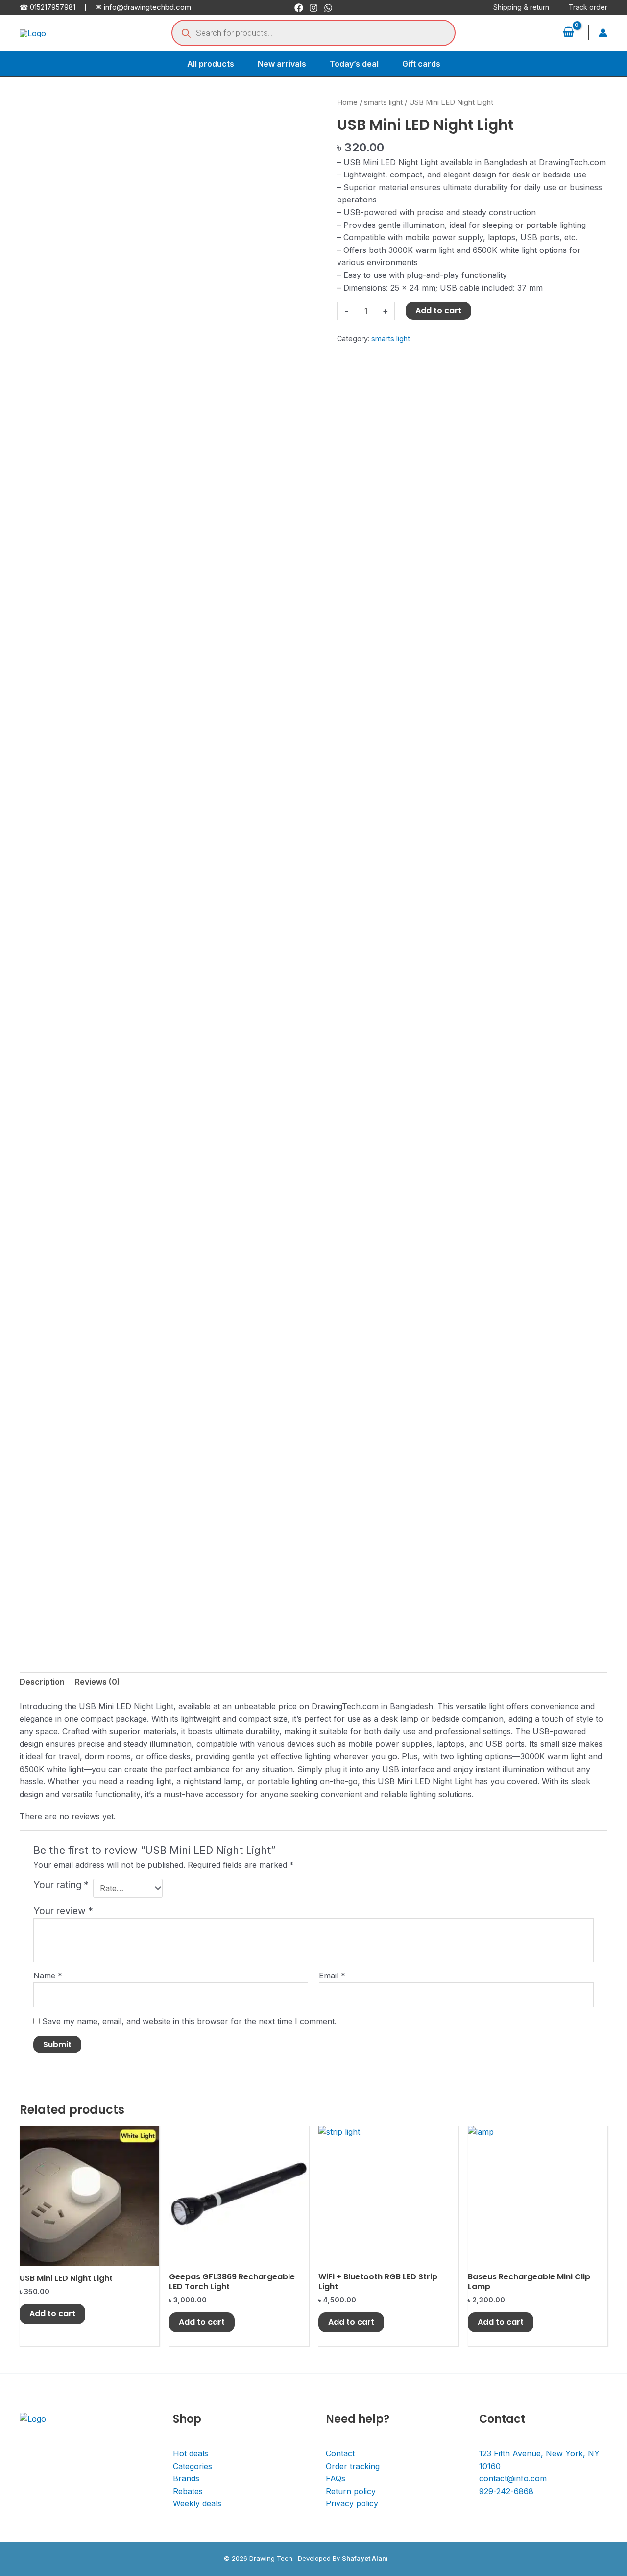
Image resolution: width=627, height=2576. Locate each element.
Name (48, 1976)
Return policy (351, 2491)
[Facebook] (299, 8)
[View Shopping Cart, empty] (568, 33)
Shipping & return (521, 7)
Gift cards (421, 64)
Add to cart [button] (52, 2313)
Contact (340, 2453)
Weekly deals (197, 2503)
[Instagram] (313, 8)
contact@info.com (513, 2478)
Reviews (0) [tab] (97, 1682)
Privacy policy (352, 2503)
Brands (186, 2478)
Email (332, 1976)
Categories (193, 2466)
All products (211, 64)
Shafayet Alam (365, 2558)
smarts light (383, 102)
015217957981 (53, 7)
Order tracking (353, 2466)
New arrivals (282, 64)
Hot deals (191, 2453)
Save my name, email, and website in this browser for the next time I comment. (189, 2021)
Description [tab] (42, 1682)
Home (347, 102)
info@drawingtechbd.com (147, 7)
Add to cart (438, 311)
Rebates (188, 2491)
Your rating (61, 1885)
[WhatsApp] (328, 8)
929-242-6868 (506, 2491)
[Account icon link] (603, 33)
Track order (588, 7)
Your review (63, 1911)
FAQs (336, 2478)
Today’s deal (354, 64)
